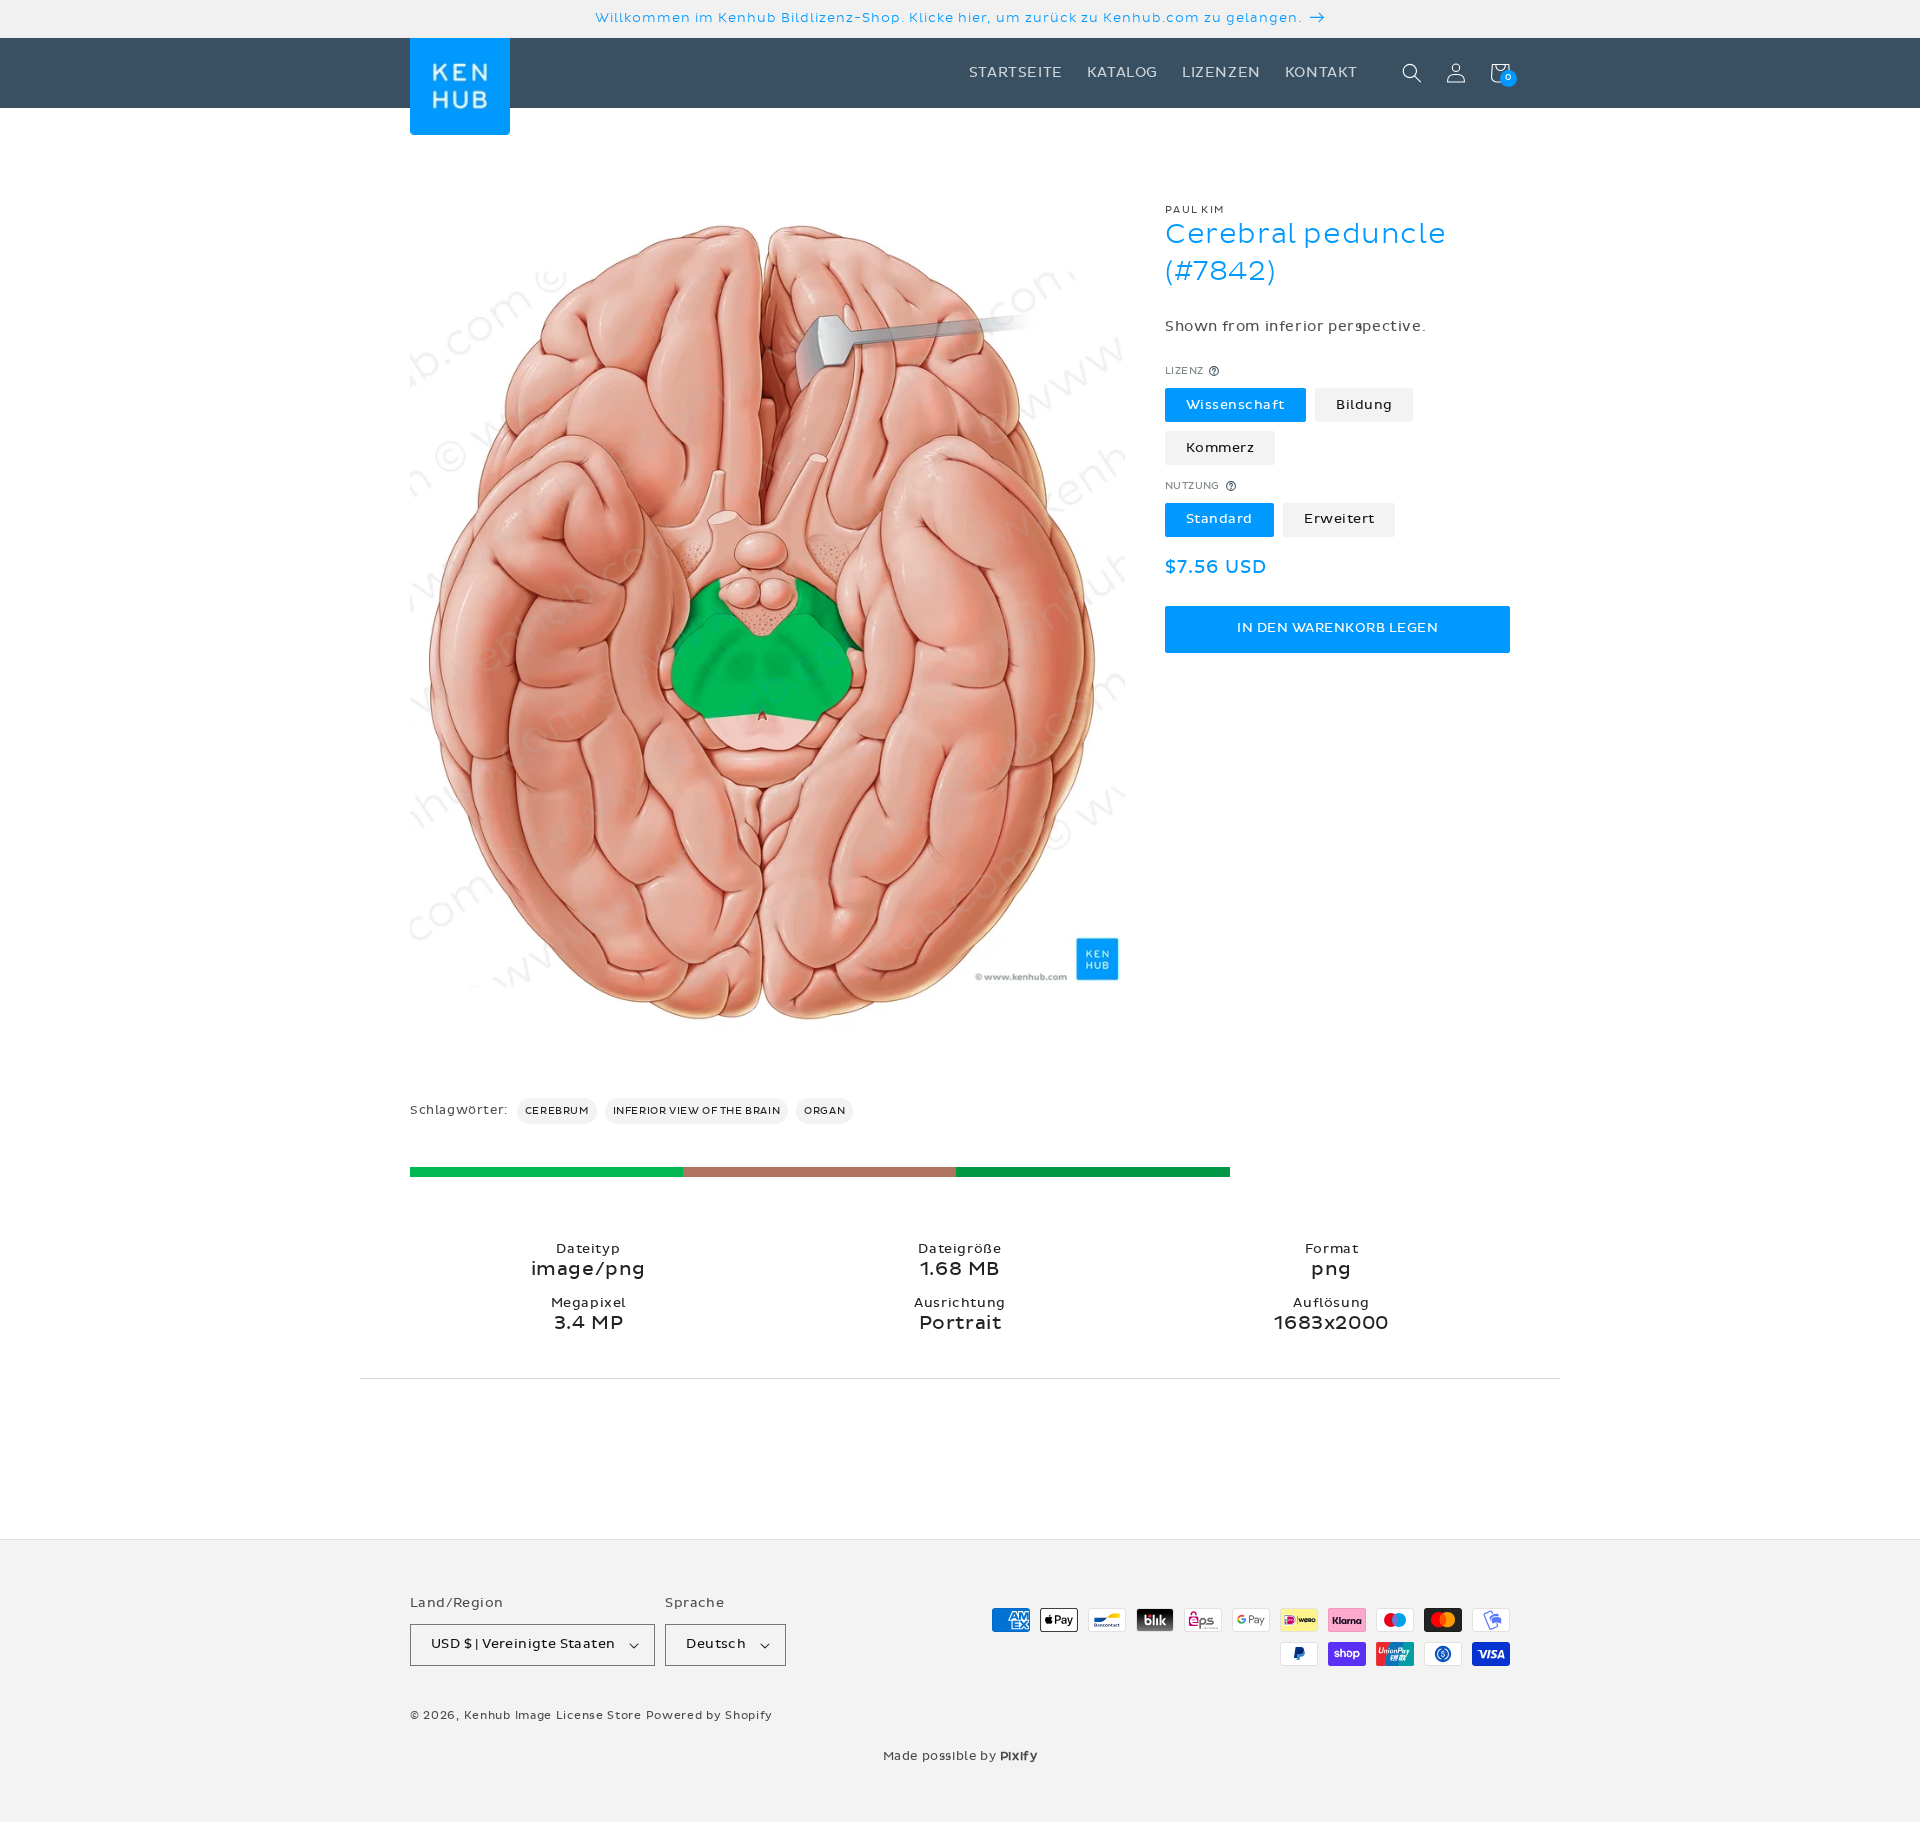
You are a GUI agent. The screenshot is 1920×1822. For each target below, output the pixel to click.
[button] (1412, 73)
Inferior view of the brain (697, 1111)
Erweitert (1339, 519)
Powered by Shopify (710, 1715)
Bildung (1364, 404)
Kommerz (1220, 447)
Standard (1219, 519)
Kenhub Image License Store (553, 1715)
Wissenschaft (1235, 404)
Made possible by (960, 1756)
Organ (824, 1111)
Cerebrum (557, 1111)
